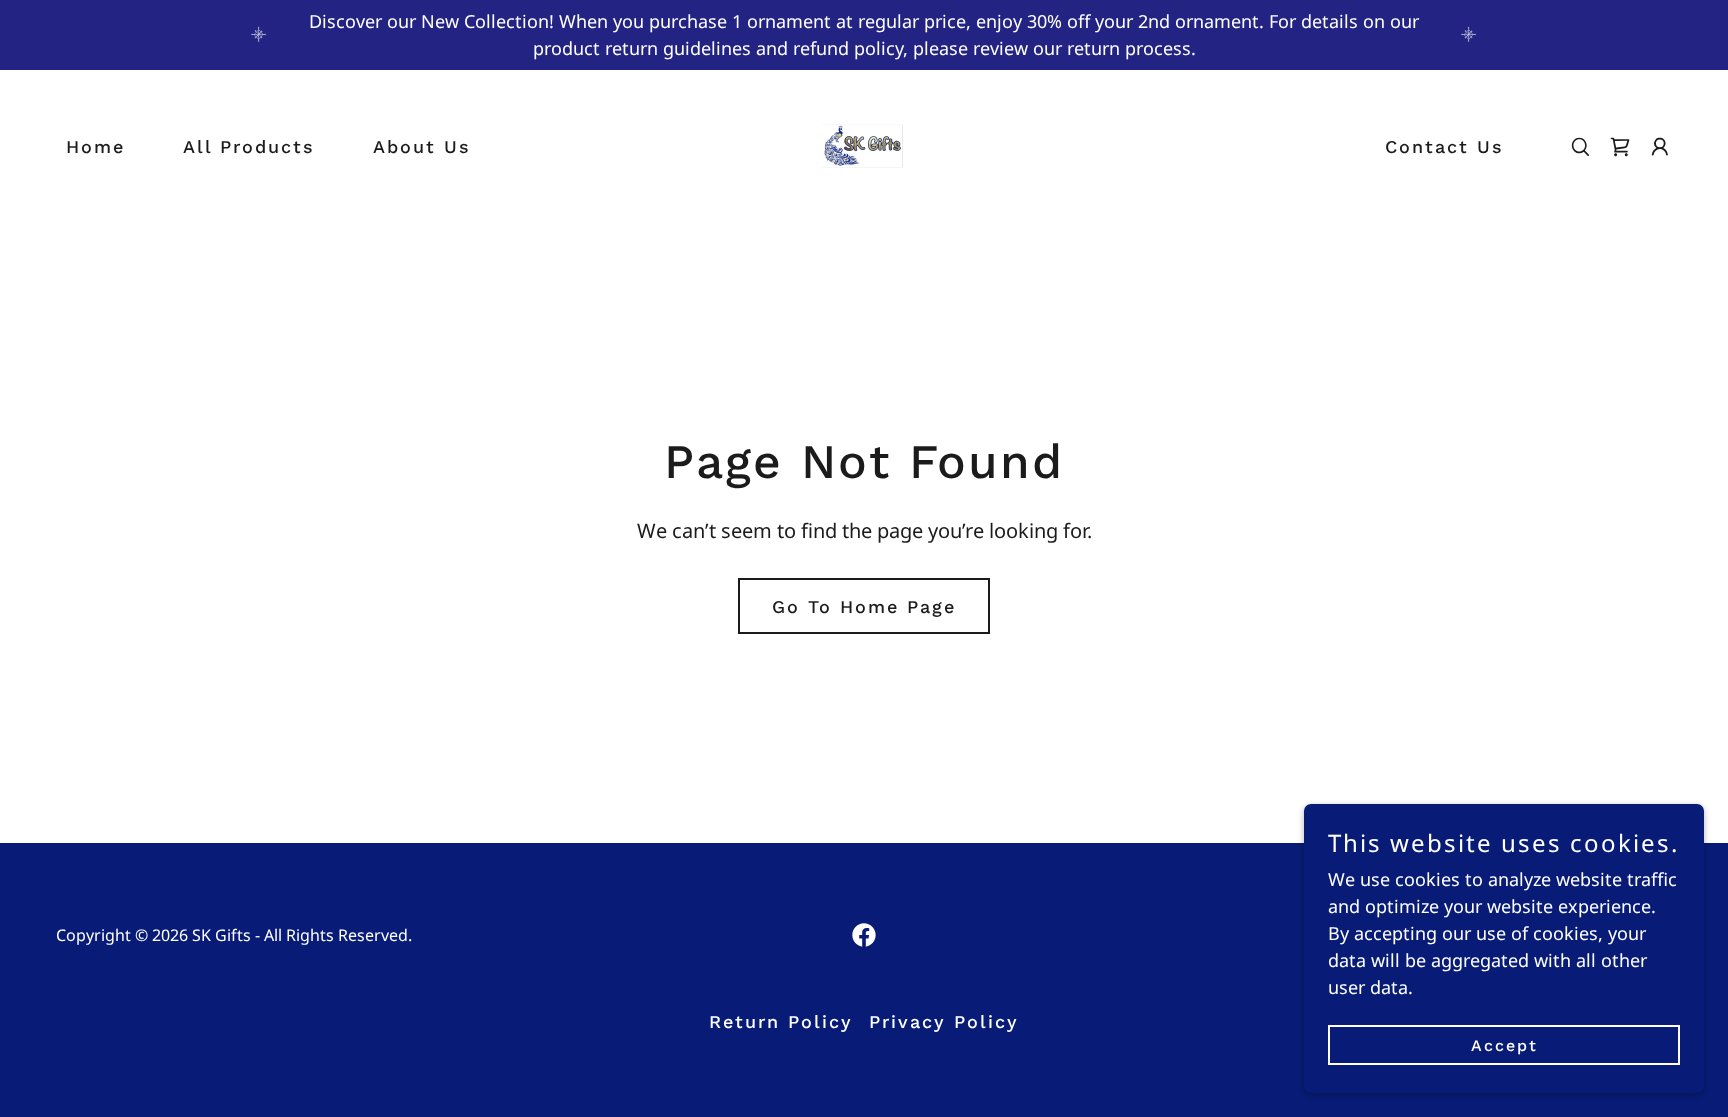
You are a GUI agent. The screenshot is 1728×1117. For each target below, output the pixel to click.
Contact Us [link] (1444, 146)
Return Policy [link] (781, 1021)
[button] (1660, 147)
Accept (1504, 1045)
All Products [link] (249, 146)
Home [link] (95, 146)
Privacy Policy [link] (944, 1021)
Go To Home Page (864, 606)
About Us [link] (422, 146)
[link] (863, 144)
